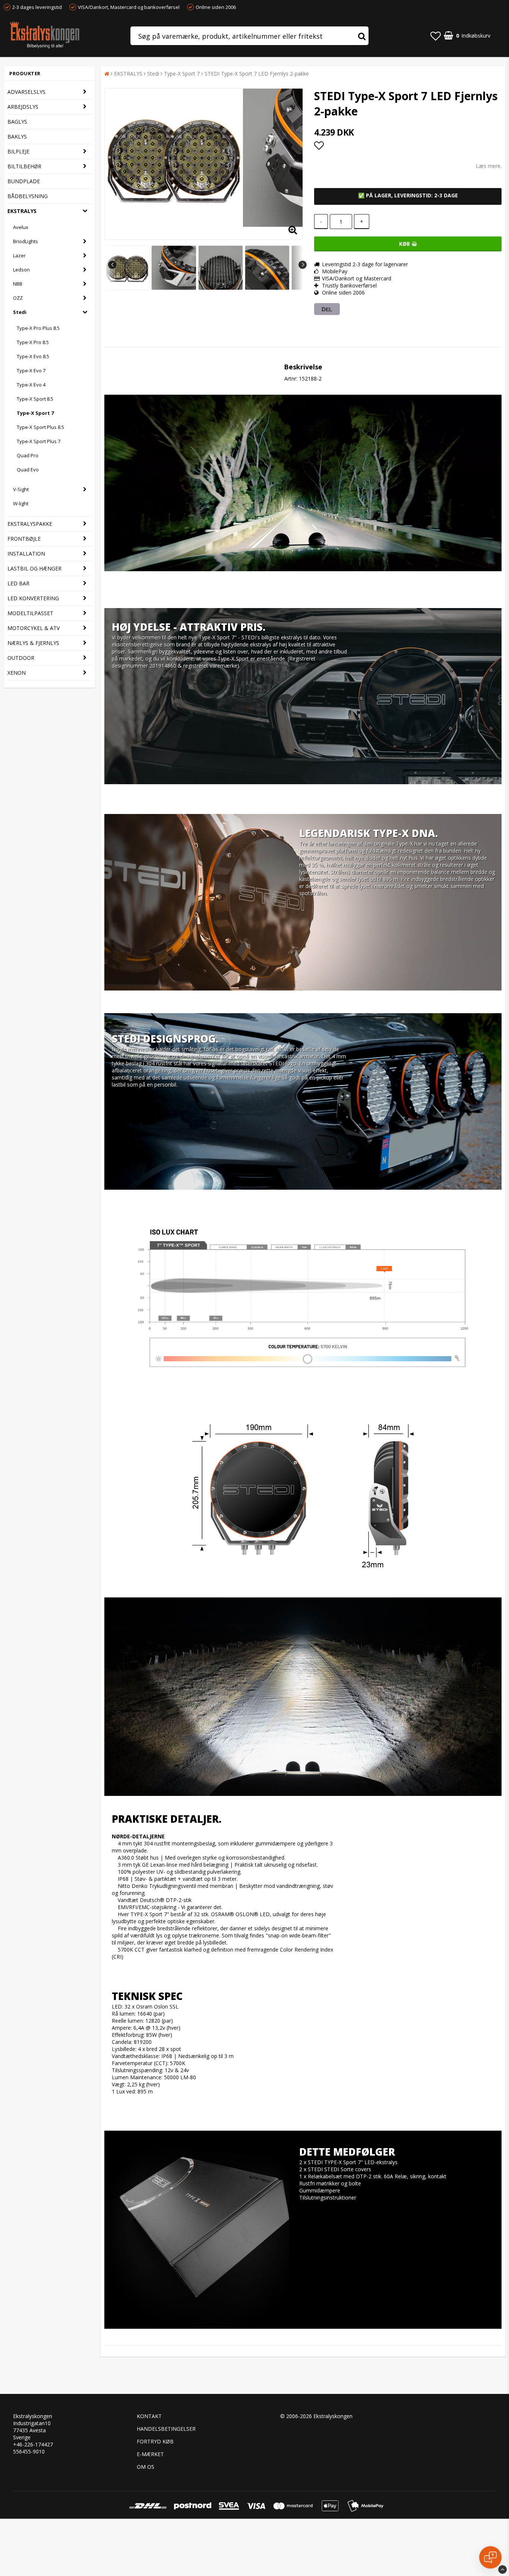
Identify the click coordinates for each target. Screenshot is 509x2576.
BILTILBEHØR (24, 166)
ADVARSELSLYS (26, 92)
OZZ (18, 298)
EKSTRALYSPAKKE (30, 524)
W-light (21, 503)
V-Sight (21, 489)
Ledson (21, 270)
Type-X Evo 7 (31, 371)
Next (303, 265)
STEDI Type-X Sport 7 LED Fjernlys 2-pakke (257, 74)
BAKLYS (17, 136)
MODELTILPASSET (30, 613)
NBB (18, 284)
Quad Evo (28, 470)
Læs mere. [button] (489, 166)
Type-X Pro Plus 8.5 (38, 328)
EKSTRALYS (22, 211)
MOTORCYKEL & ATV (34, 628)
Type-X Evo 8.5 (33, 356)
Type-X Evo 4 (31, 385)
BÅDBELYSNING (28, 196)
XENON (17, 673)
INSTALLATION (26, 554)
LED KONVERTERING (33, 598)
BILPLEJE (18, 151)
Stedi (20, 312)
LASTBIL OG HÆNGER (34, 568)
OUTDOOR (21, 658)
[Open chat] (490, 2557)
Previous (112, 265)
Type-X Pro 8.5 (33, 342)
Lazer (19, 255)
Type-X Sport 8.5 (35, 399)
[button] (436, 36)
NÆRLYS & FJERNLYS (33, 643)
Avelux (21, 227)
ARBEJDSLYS (23, 107)
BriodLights (26, 241)
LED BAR (18, 583)
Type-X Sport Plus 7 (39, 441)
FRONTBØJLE (24, 539)
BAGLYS (17, 122)
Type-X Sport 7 (35, 413)
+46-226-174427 (33, 2444)
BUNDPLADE (24, 181)
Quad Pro (28, 455)
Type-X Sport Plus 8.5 (40, 427)
